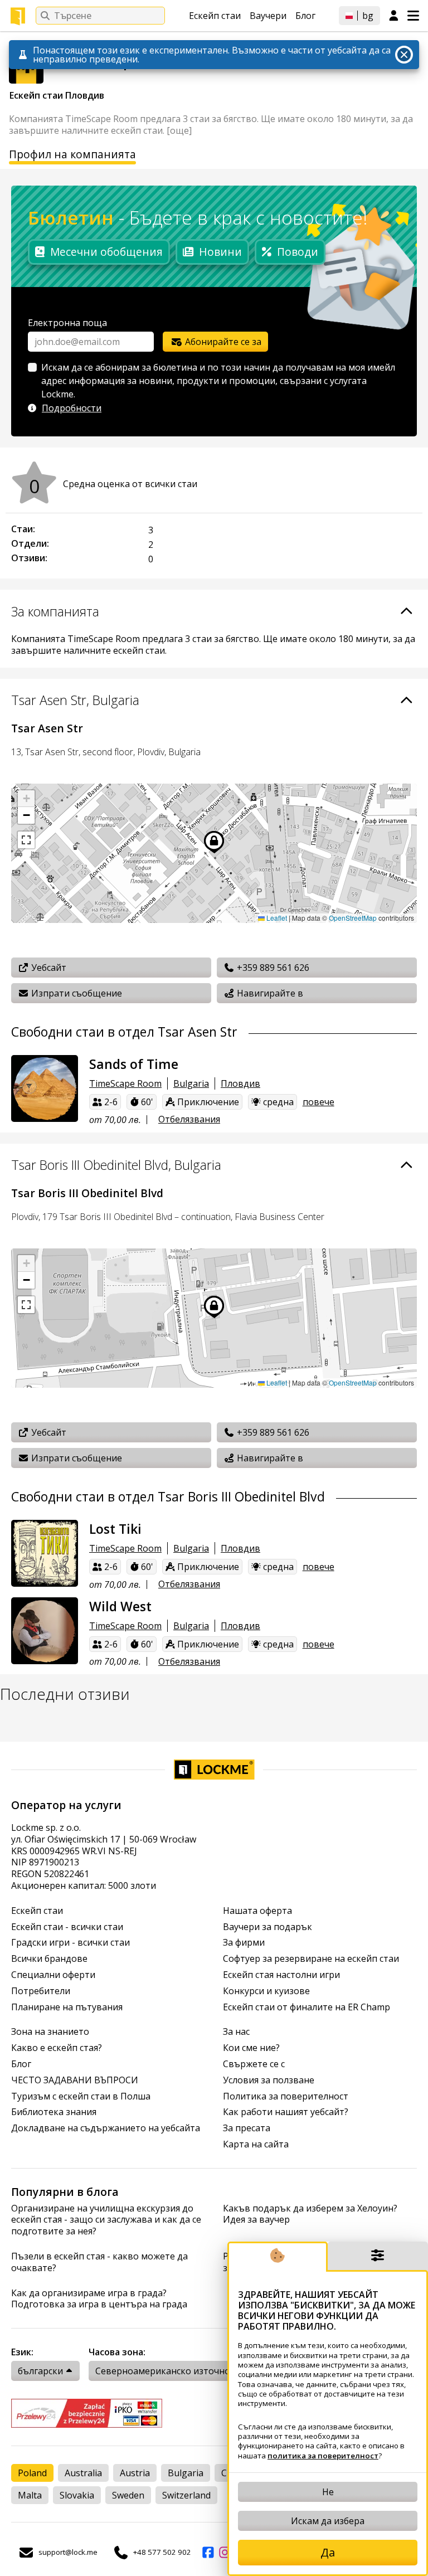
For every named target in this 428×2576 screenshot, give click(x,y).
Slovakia (77, 2495)
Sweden (128, 2495)
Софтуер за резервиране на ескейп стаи (311, 1959)
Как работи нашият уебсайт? (286, 2112)
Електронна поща (67, 323)
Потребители (41, 1991)
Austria (135, 2473)
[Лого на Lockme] (18, 16)
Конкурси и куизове (266, 1991)
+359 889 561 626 (272, 968)
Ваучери (268, 16)
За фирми (244, 1943)
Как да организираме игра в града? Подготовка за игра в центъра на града (99, 2299)
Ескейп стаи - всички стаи (67, 1927)
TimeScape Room (125, 1083)
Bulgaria (191, 1083)
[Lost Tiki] (45, 1553)
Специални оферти (53, 1975)
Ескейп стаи (215, 16)
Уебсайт (48, 968)
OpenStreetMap (353, 918)
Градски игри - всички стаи (70, 1943)
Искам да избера (328, 2521)
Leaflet (276, 918)
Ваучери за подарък (267, 1927)
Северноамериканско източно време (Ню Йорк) (202, 2371)
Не (328, 2492)
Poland (32, 2473)
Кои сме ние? (251, 2048)
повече (318, 1102)
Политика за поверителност (286, 2096)
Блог (305, 16)
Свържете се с (254, 2064)
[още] (179, 130)
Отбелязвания (189, 1119)
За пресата (247, 2128)
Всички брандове (49, 1959)
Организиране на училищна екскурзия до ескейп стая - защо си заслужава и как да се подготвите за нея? (106, 2220)
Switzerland (186, 2495)
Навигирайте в (269, 993)
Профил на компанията (72, 155)
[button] (26, 799)
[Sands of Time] (45, 1088)
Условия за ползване (269, 2080)
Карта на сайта (256, 2144)
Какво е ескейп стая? (57, 2048)
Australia (83, 2473)
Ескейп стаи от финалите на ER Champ (307, 2007)
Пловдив (240, 1083)
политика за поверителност (323, 2456)
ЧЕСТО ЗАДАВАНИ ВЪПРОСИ (75, 2080)
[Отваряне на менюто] (413, 16)
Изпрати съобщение (76, 993)
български (40, 2371)
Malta (30, 2495)
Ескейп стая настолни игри (281, 1975)
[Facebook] (208, 2553)
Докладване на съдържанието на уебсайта (106, 2128)
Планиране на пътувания (67, 2007)
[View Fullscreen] (26, 840)
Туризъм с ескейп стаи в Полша (81, 2096)
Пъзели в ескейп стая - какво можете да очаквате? (99, 2262)
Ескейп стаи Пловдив (58, 95)
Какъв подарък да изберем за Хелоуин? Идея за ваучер (310, 2214)
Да (328, 2552)
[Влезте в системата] (394, 16)
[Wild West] (45, 1631)
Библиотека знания (54, 2112)
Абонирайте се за (222, 342)
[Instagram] (225, 2553)
